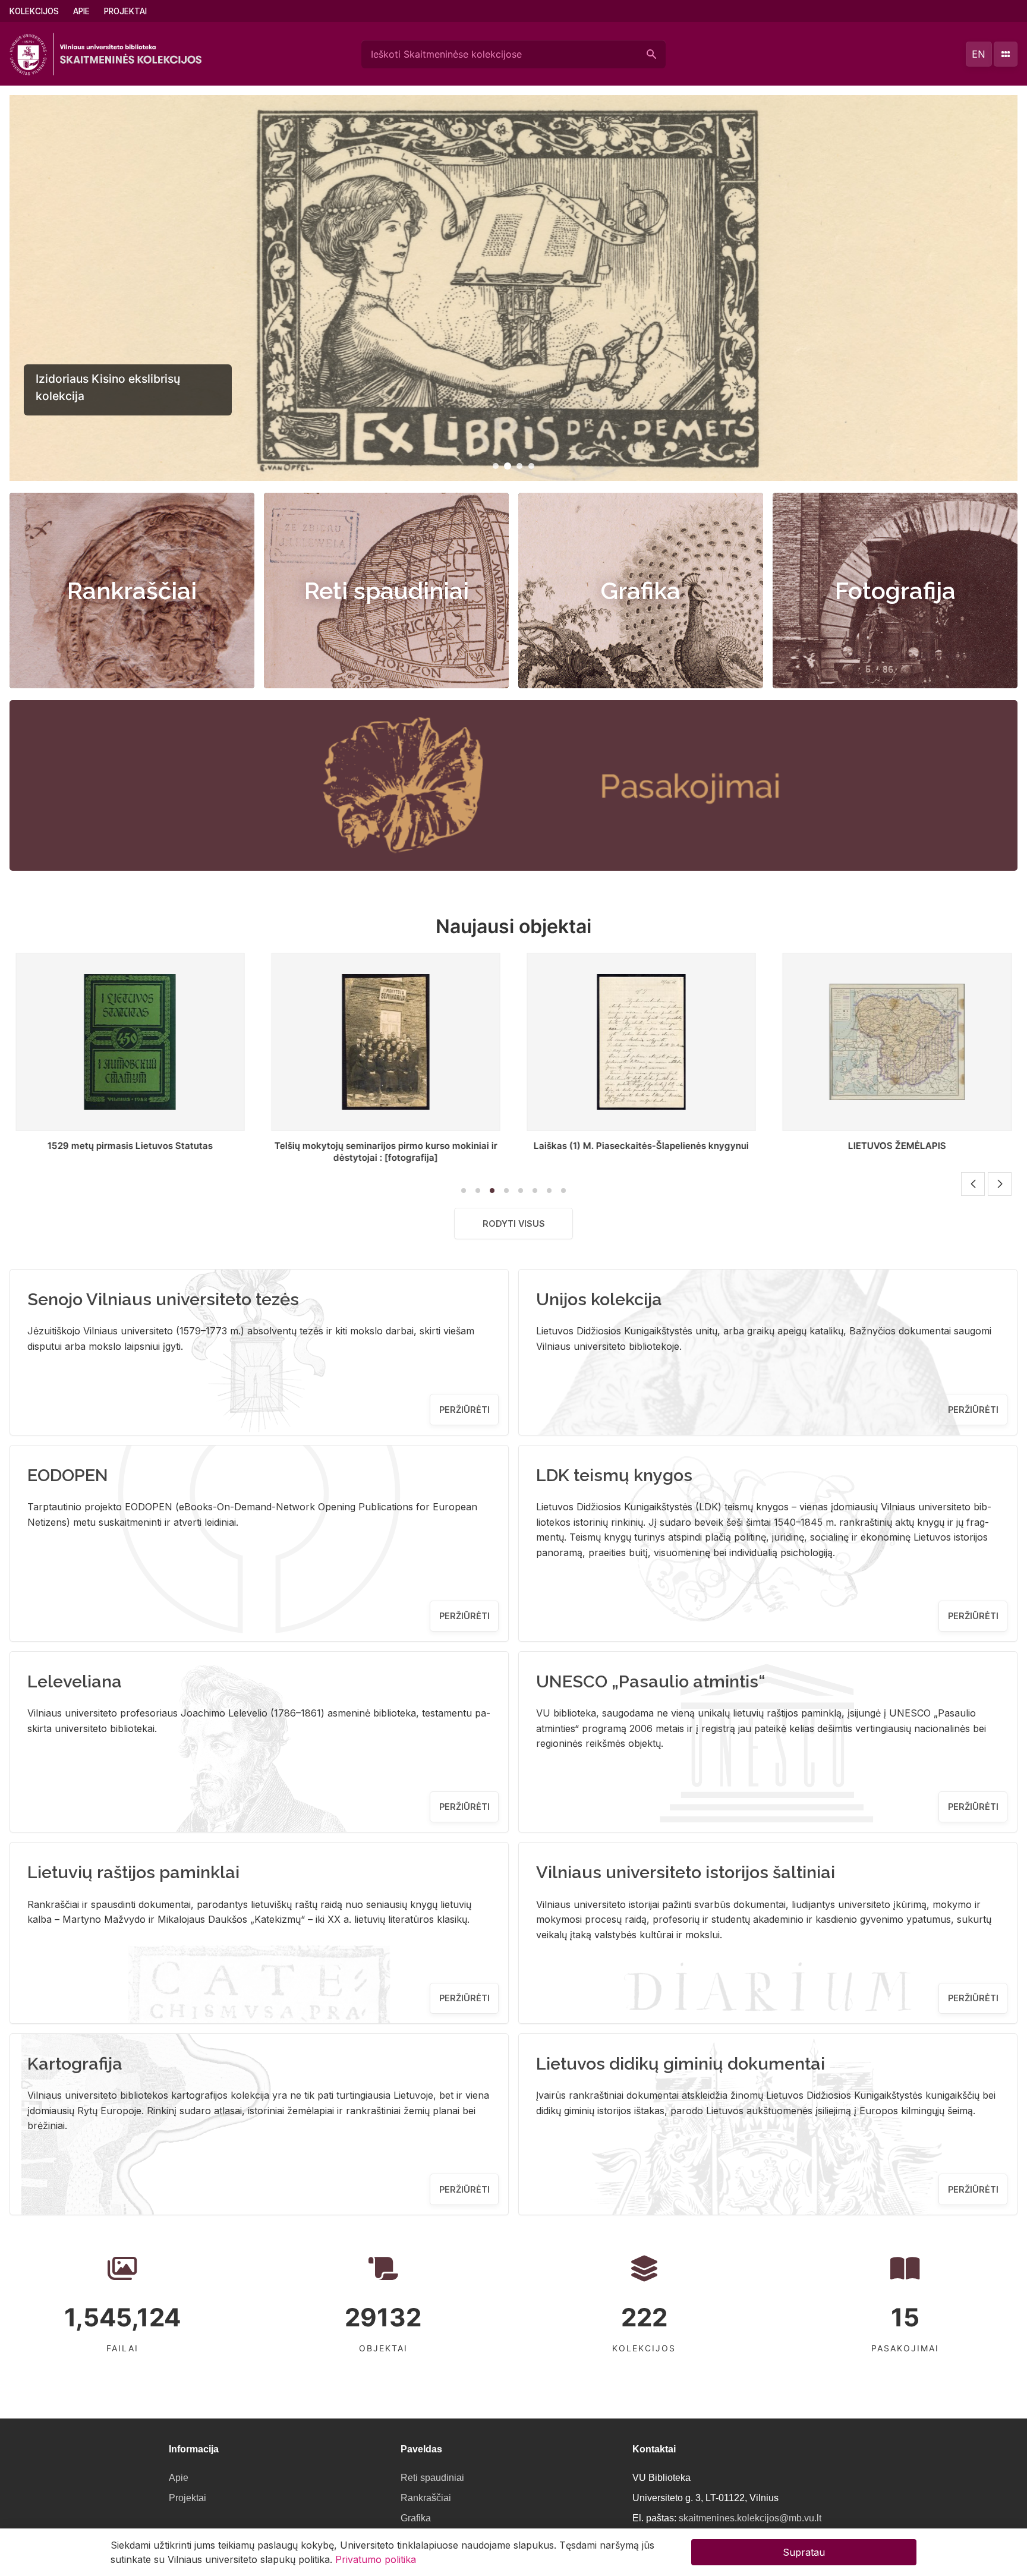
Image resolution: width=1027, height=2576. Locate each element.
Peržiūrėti (464, 1410)
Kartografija (75, 2064)
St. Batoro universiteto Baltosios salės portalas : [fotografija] (897, 1152)
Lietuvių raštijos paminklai (133, 1872)
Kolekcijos (34, 11)
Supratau (804, 2552)
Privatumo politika (376, 2559)
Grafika (641, 591)
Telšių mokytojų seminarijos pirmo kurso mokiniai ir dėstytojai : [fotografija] (130, 1152)
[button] (496, 466)
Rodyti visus (514, 1224)
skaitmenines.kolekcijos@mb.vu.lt (750, 2518)
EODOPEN (68, 1475)
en (979, 54)
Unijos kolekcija (599, 1299)
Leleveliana (75, 1681)
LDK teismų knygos (614, 1475)
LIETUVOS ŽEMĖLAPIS (642, 1146)
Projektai (125, 11)
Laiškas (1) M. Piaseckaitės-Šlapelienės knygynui (386, 1146)
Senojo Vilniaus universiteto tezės (163, 1299)
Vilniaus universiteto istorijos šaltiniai (686, 1872)
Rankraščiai (132, 591)
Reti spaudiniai (387, 591)
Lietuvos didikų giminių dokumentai (681, 2064)
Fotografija (895, 591)
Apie (81, 11)
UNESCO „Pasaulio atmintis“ (651, 1681)
